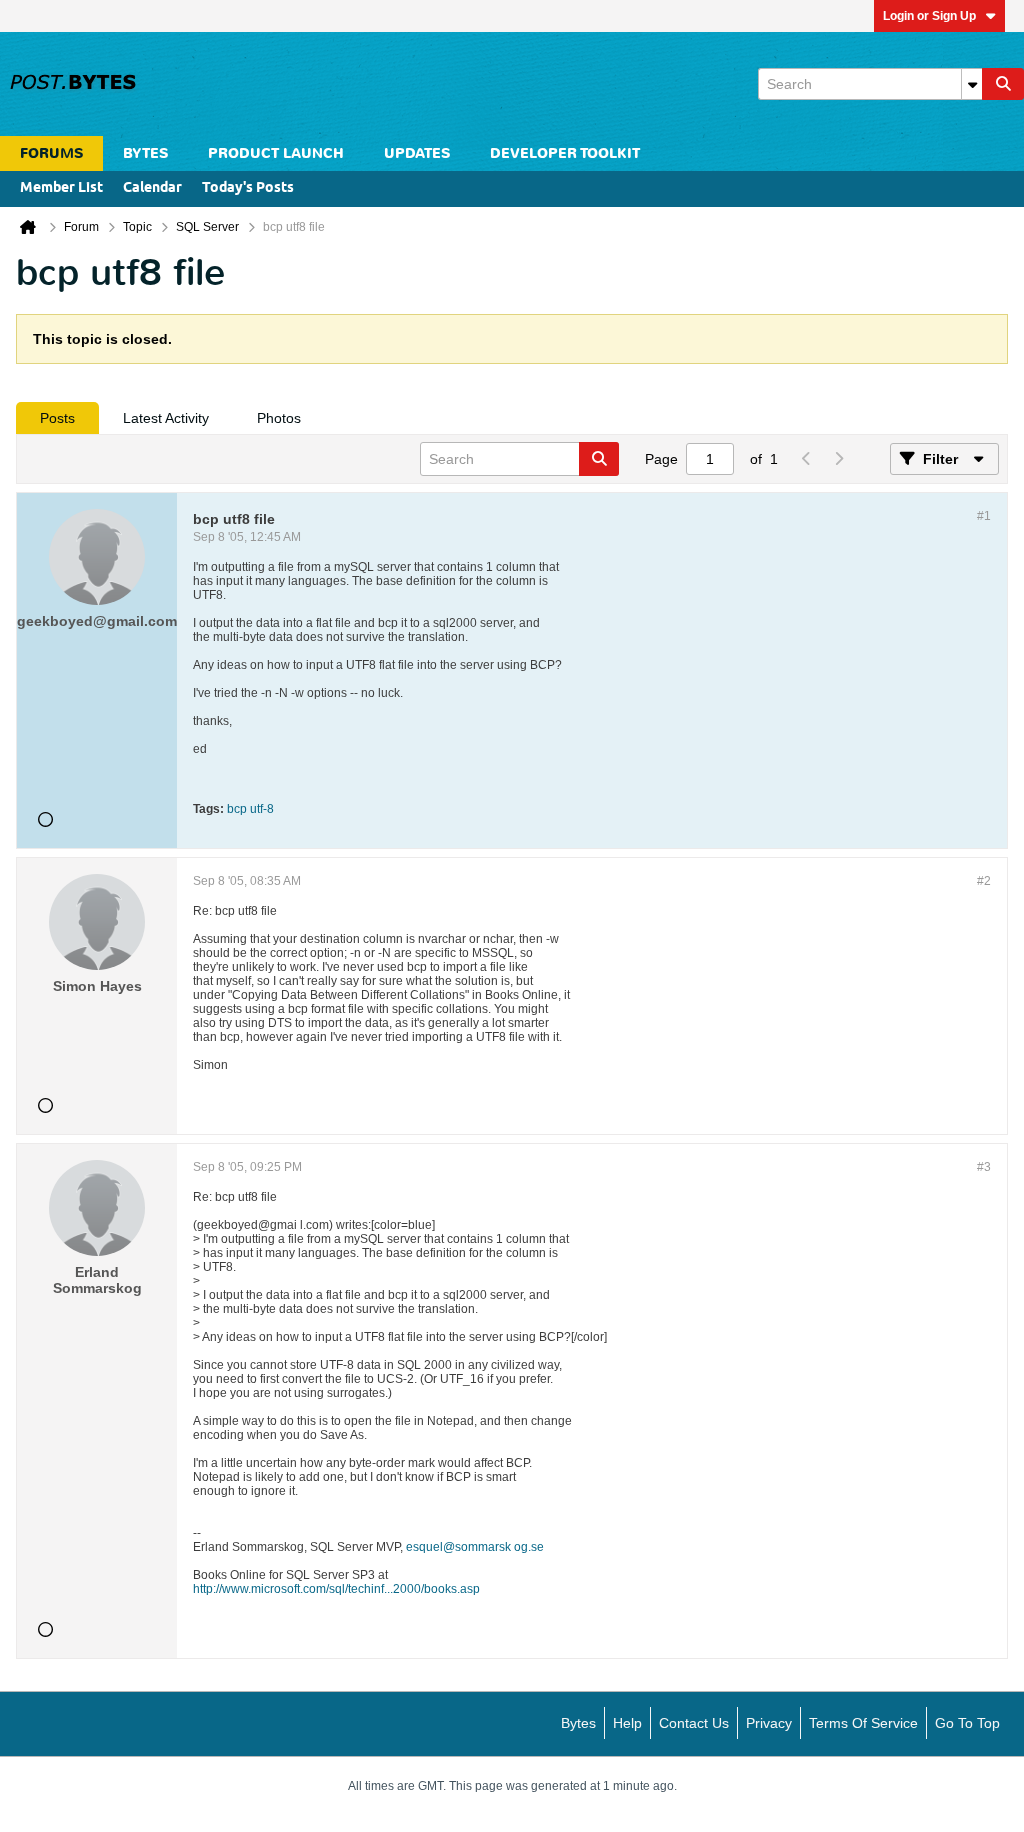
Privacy (769, 1723)
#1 (984, 516)
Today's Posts (248, 188)
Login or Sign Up (929, 16)
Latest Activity (166, 418)
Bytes (578, 1723)
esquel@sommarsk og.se (475, 1547)
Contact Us (694, 1723)
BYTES (145, 153)
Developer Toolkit (565, 153)
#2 (984, 881)
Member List (61, 188)
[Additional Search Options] (972, 84)
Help (627, 1723)
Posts (57, 418)
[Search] (1003, 84)
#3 (984, 1167)
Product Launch (276, 153)
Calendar (152, 188)
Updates (417, 153)
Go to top (967, 1723)
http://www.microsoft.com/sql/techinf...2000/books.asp (336, 1589)
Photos (279, 418)
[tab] (57, 418)
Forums (51, 153)
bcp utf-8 (250, 809)
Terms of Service (863, 1723)
